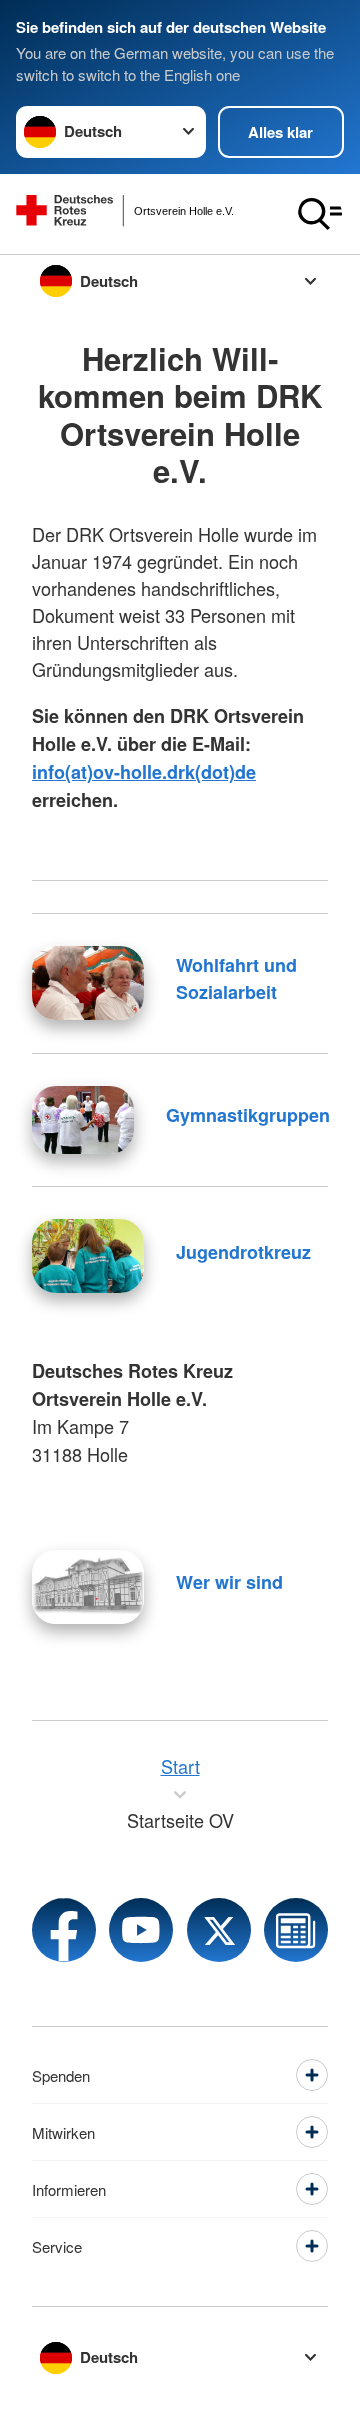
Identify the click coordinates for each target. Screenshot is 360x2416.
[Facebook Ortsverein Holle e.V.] (64, 1930)
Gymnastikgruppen (248, 1115)
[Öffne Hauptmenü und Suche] (320, 214)
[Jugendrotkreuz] (88, 1256)
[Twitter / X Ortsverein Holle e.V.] (219, 1930)
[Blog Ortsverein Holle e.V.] (296, 1930)
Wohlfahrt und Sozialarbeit (236, 978)
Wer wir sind (229, 1582)
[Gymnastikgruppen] (83, 1120)
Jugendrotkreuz (243, 1252)
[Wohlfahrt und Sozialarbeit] (88, 983)
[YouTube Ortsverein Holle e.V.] (141, 1930)
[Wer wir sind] (88, 1587)
